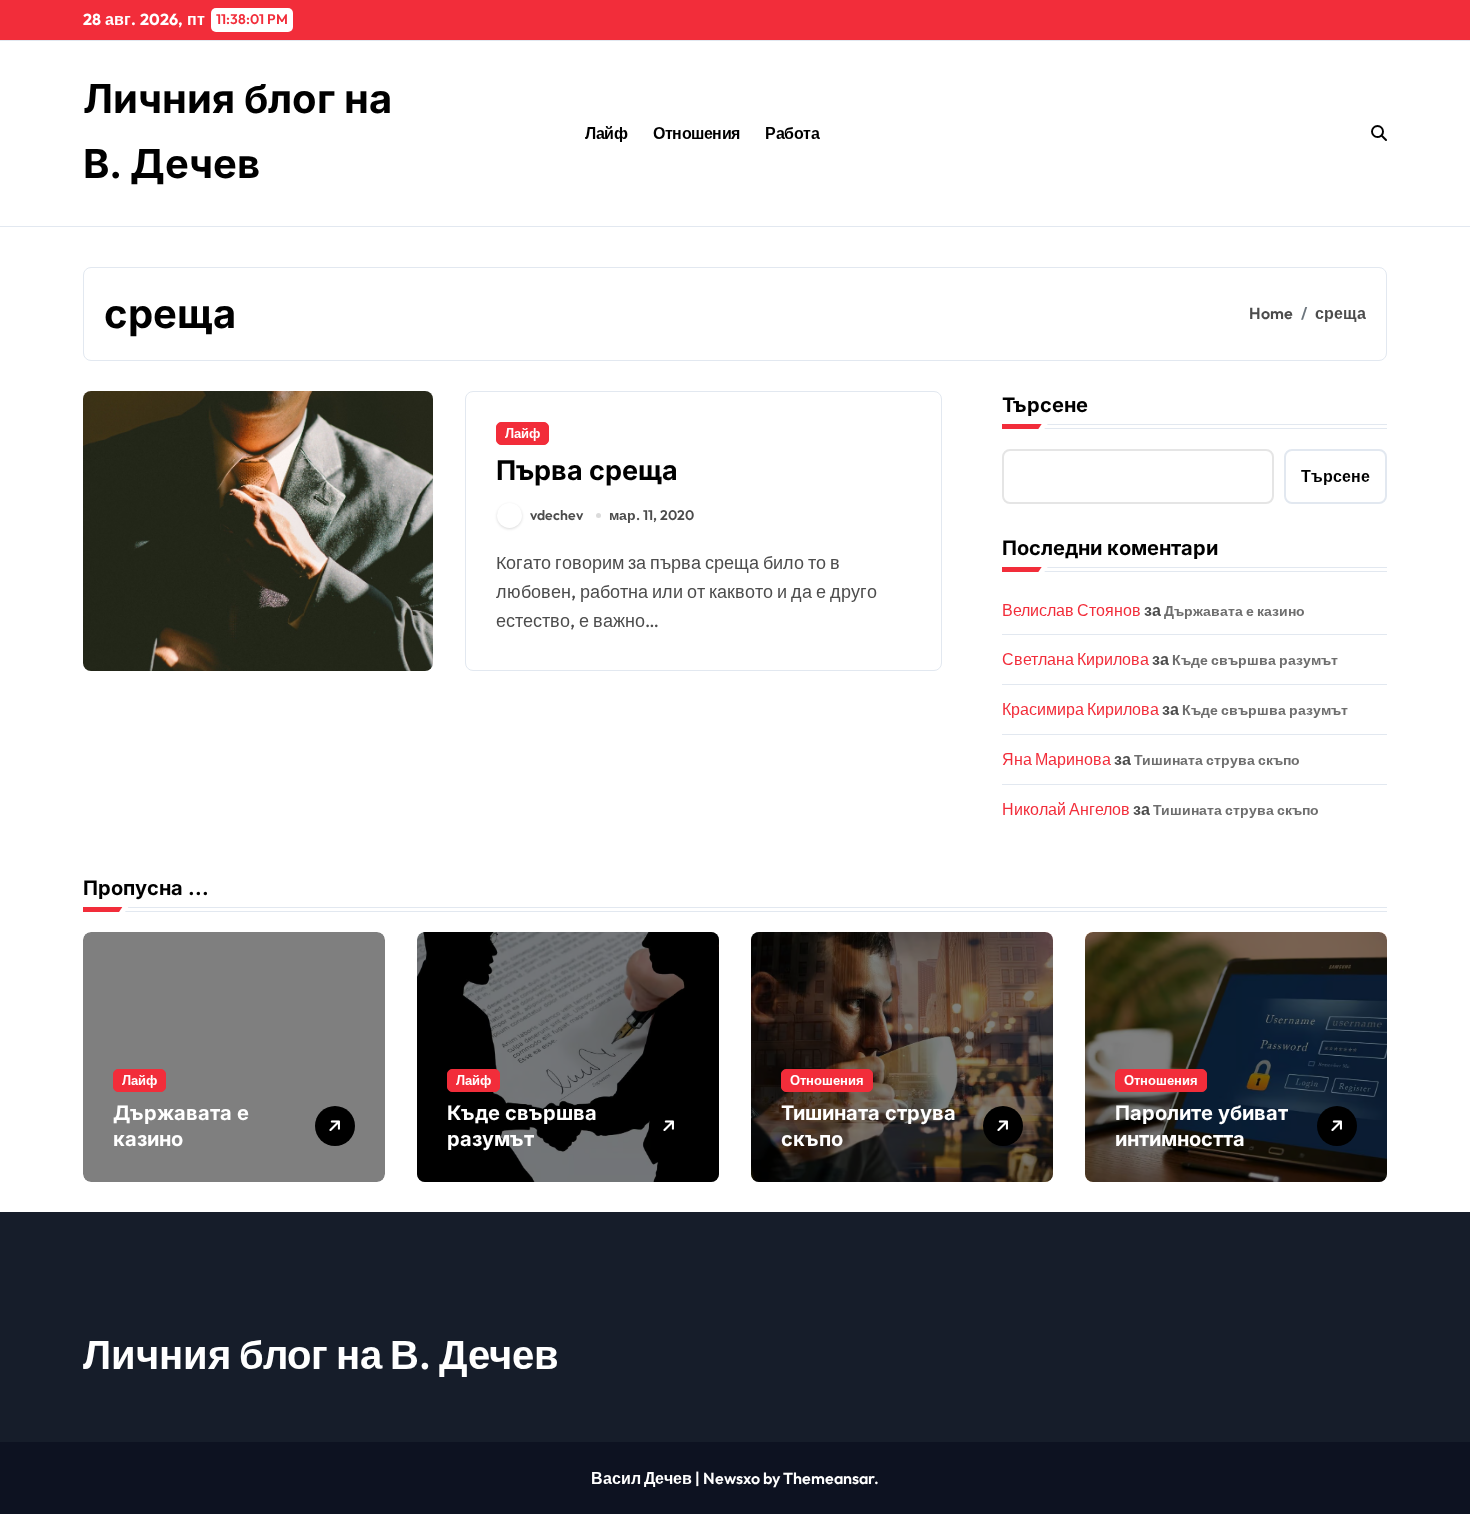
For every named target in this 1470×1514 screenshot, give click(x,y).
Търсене (1045, 405)
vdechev (556, 515)
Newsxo (731, 1478)
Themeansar (828, 1478)
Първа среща (587, 470)
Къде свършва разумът (1255, 660)
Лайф (606, 133)
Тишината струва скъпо (1217, 760)
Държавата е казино (1234, 611)
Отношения (696, 133)
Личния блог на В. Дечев (321, 1354)
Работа (792, 133)
